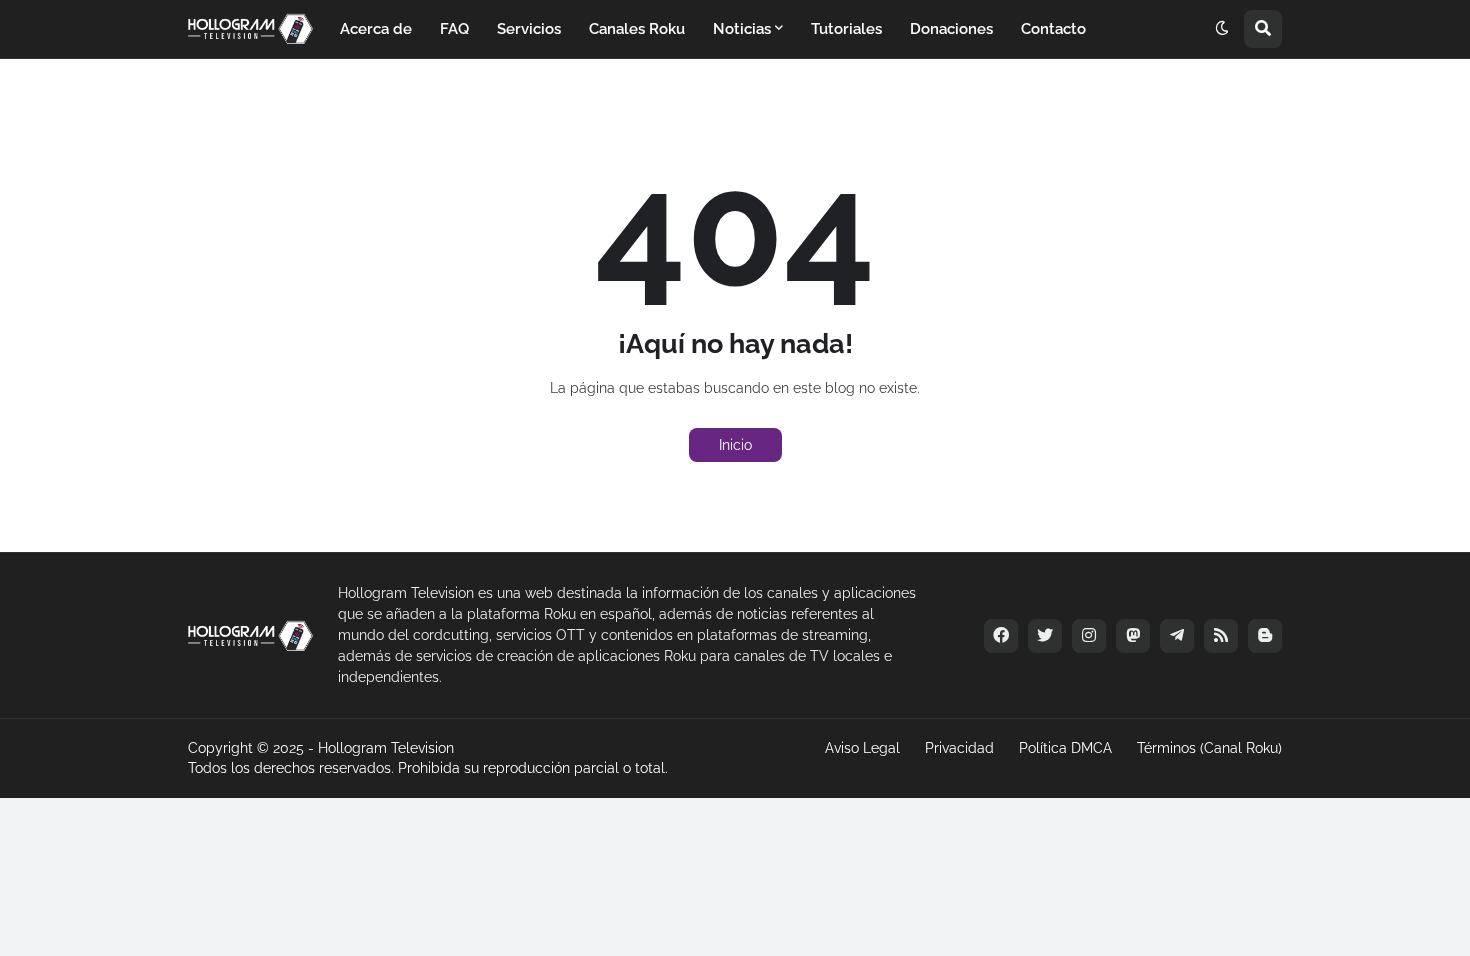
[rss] (1221, 636)
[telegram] (1177, 636)
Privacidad (959, 748)
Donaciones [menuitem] (951, 29)
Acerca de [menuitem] (376, 29)
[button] (1222, 29)
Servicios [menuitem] (529, 29)
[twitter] (1045, 636)
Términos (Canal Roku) (1209, 748)
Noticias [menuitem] (742, 29)
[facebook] (1001, 636)
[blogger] (1265, 636)
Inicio (735, 445)
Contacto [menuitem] (1053, 29)
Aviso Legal (862, 748)
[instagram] (1089, 636)
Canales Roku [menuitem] (637, 29)
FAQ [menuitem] (454, 29)
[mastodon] (1133, 636)
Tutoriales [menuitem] (846, 29)
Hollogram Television (386, 748)
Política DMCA (1065, 748)
